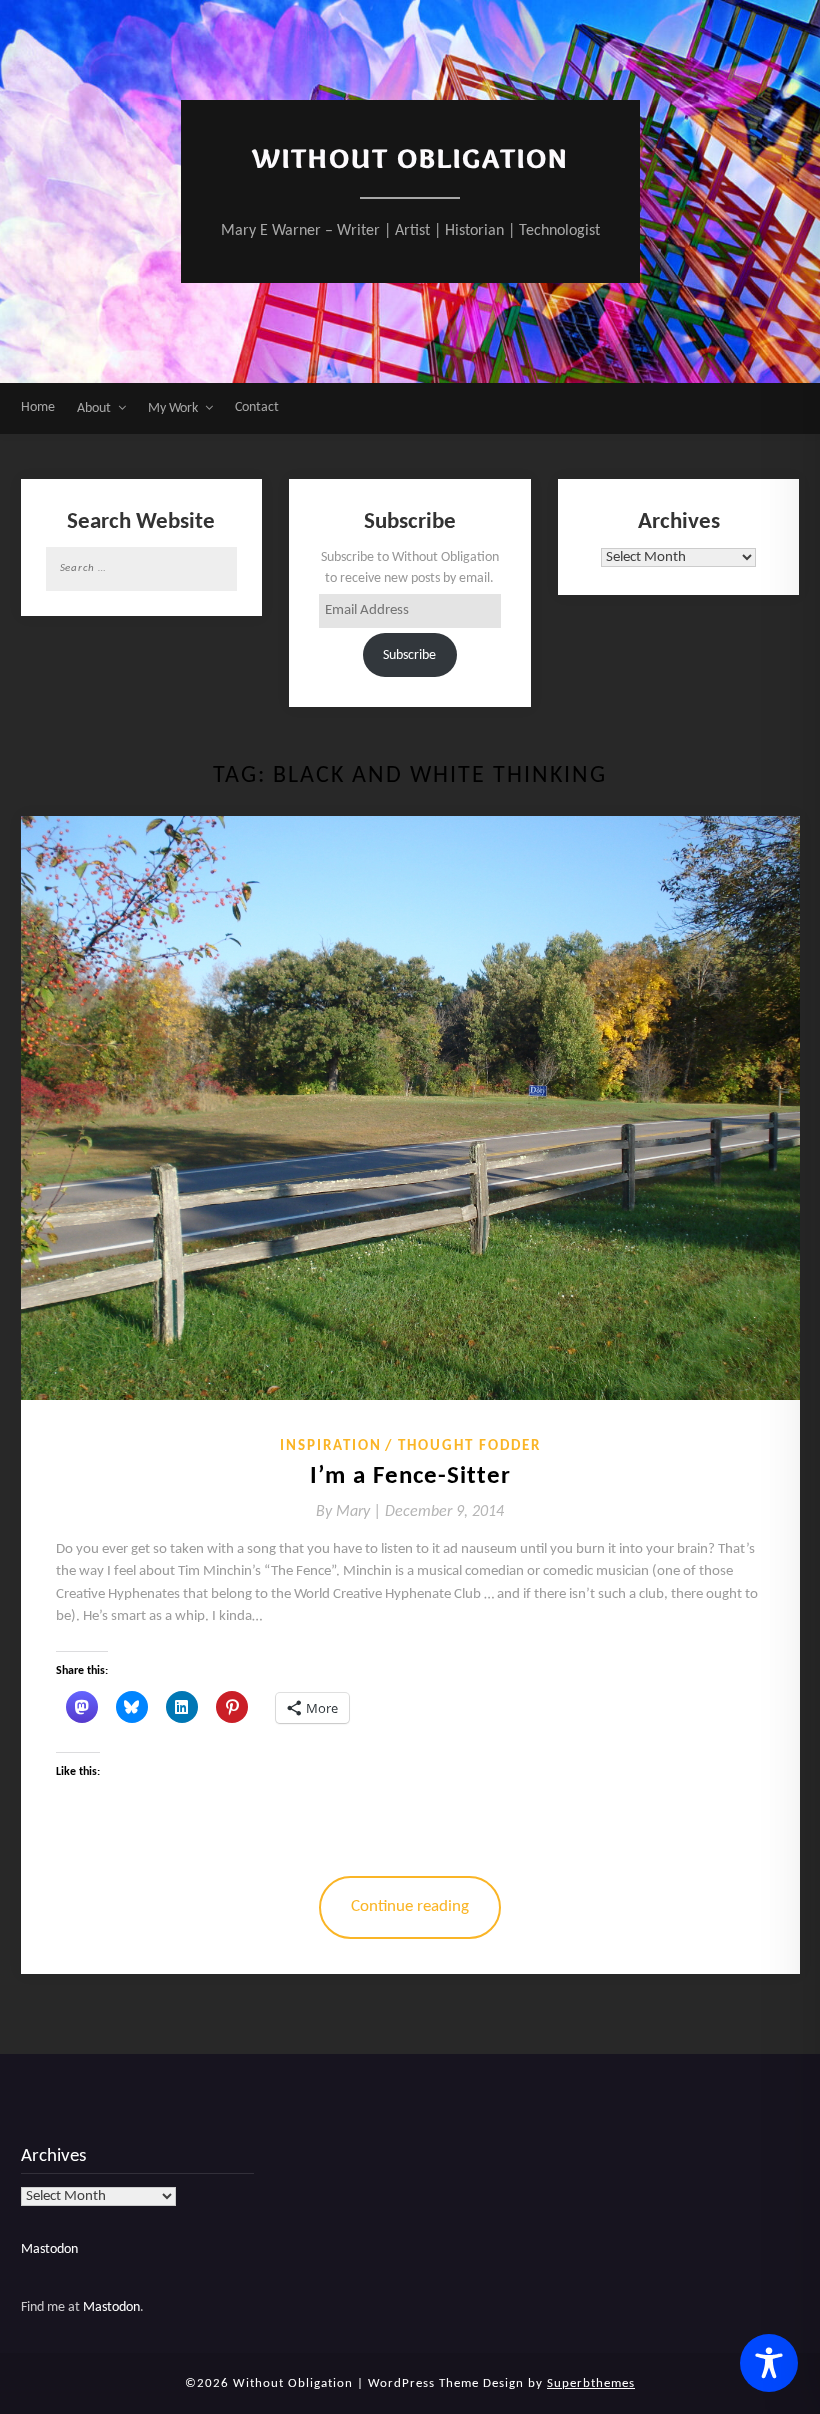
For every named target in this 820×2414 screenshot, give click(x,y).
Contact (257, 407)
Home (38, 407)
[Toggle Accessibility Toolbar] (769, 2363)
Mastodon (49, 2249)
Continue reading (410, 1906)
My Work (173, 408)
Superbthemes (591, 2383)
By (350, 1512)
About (94, 408)
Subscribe (409, 655)
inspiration (331, 1446)
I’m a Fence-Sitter (410, 1476)
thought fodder (469, 1446)
